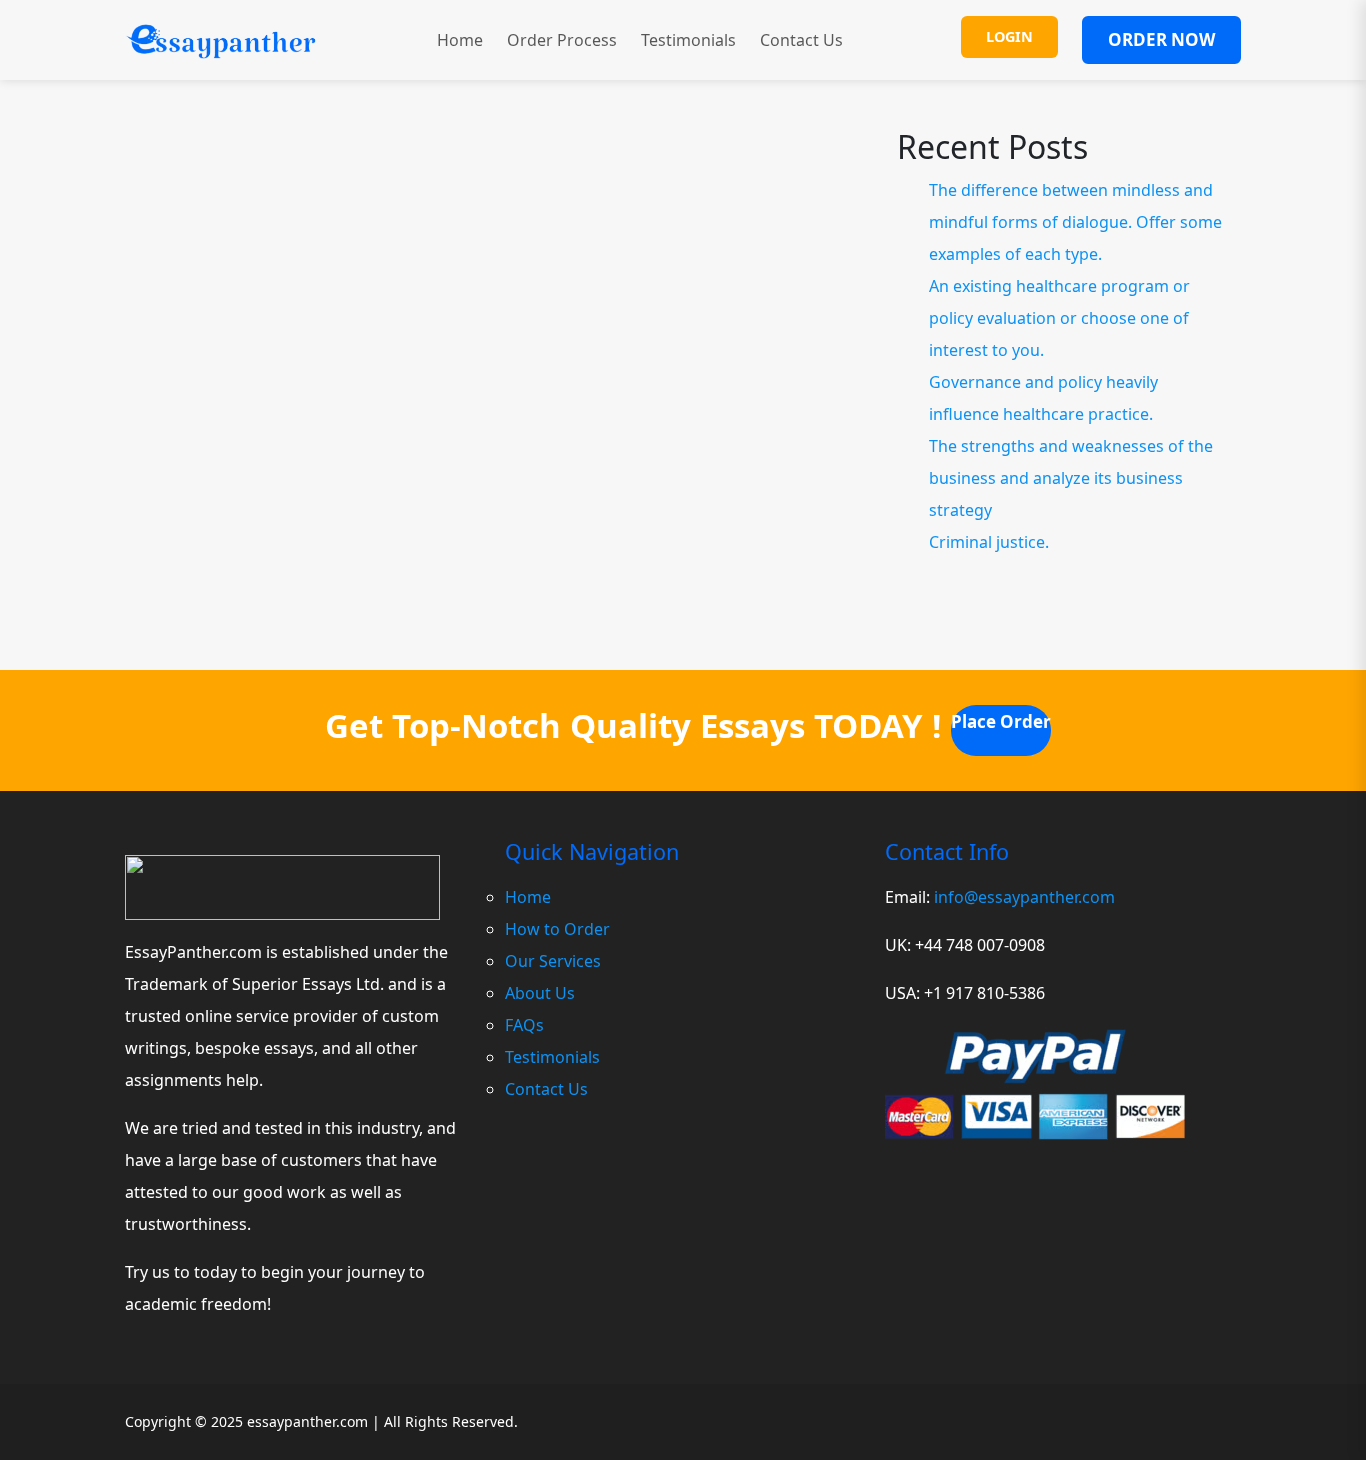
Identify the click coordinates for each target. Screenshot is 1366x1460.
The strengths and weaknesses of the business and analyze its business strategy (1071, 478)
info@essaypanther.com (1024, 897)
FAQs (524, 1025)
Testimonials (688, 40)
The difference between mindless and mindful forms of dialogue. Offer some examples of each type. (1075, 222)
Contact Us (801, 40)
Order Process (562, 40)
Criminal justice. (989, 542)
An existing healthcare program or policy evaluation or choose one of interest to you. (1059, 318)
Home (460, 40)
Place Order (1001, 721)
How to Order (557, 929)
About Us (540, 993)
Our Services (553, 961)
